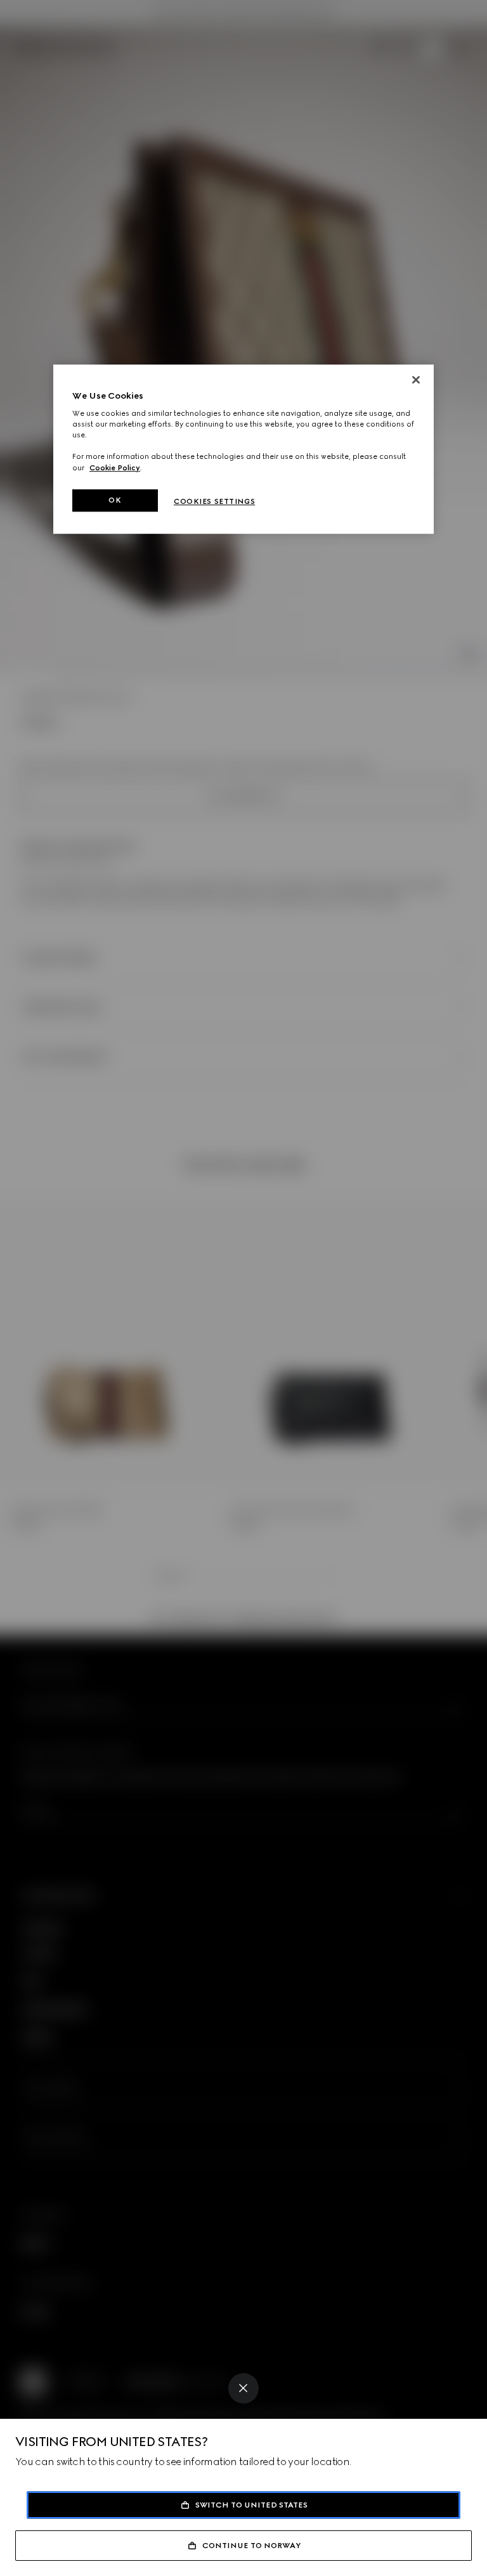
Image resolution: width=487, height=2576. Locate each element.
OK (115, 500)
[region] (243, 449)
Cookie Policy (115, 468)
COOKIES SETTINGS (214, 501)
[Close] (243, 2388)
